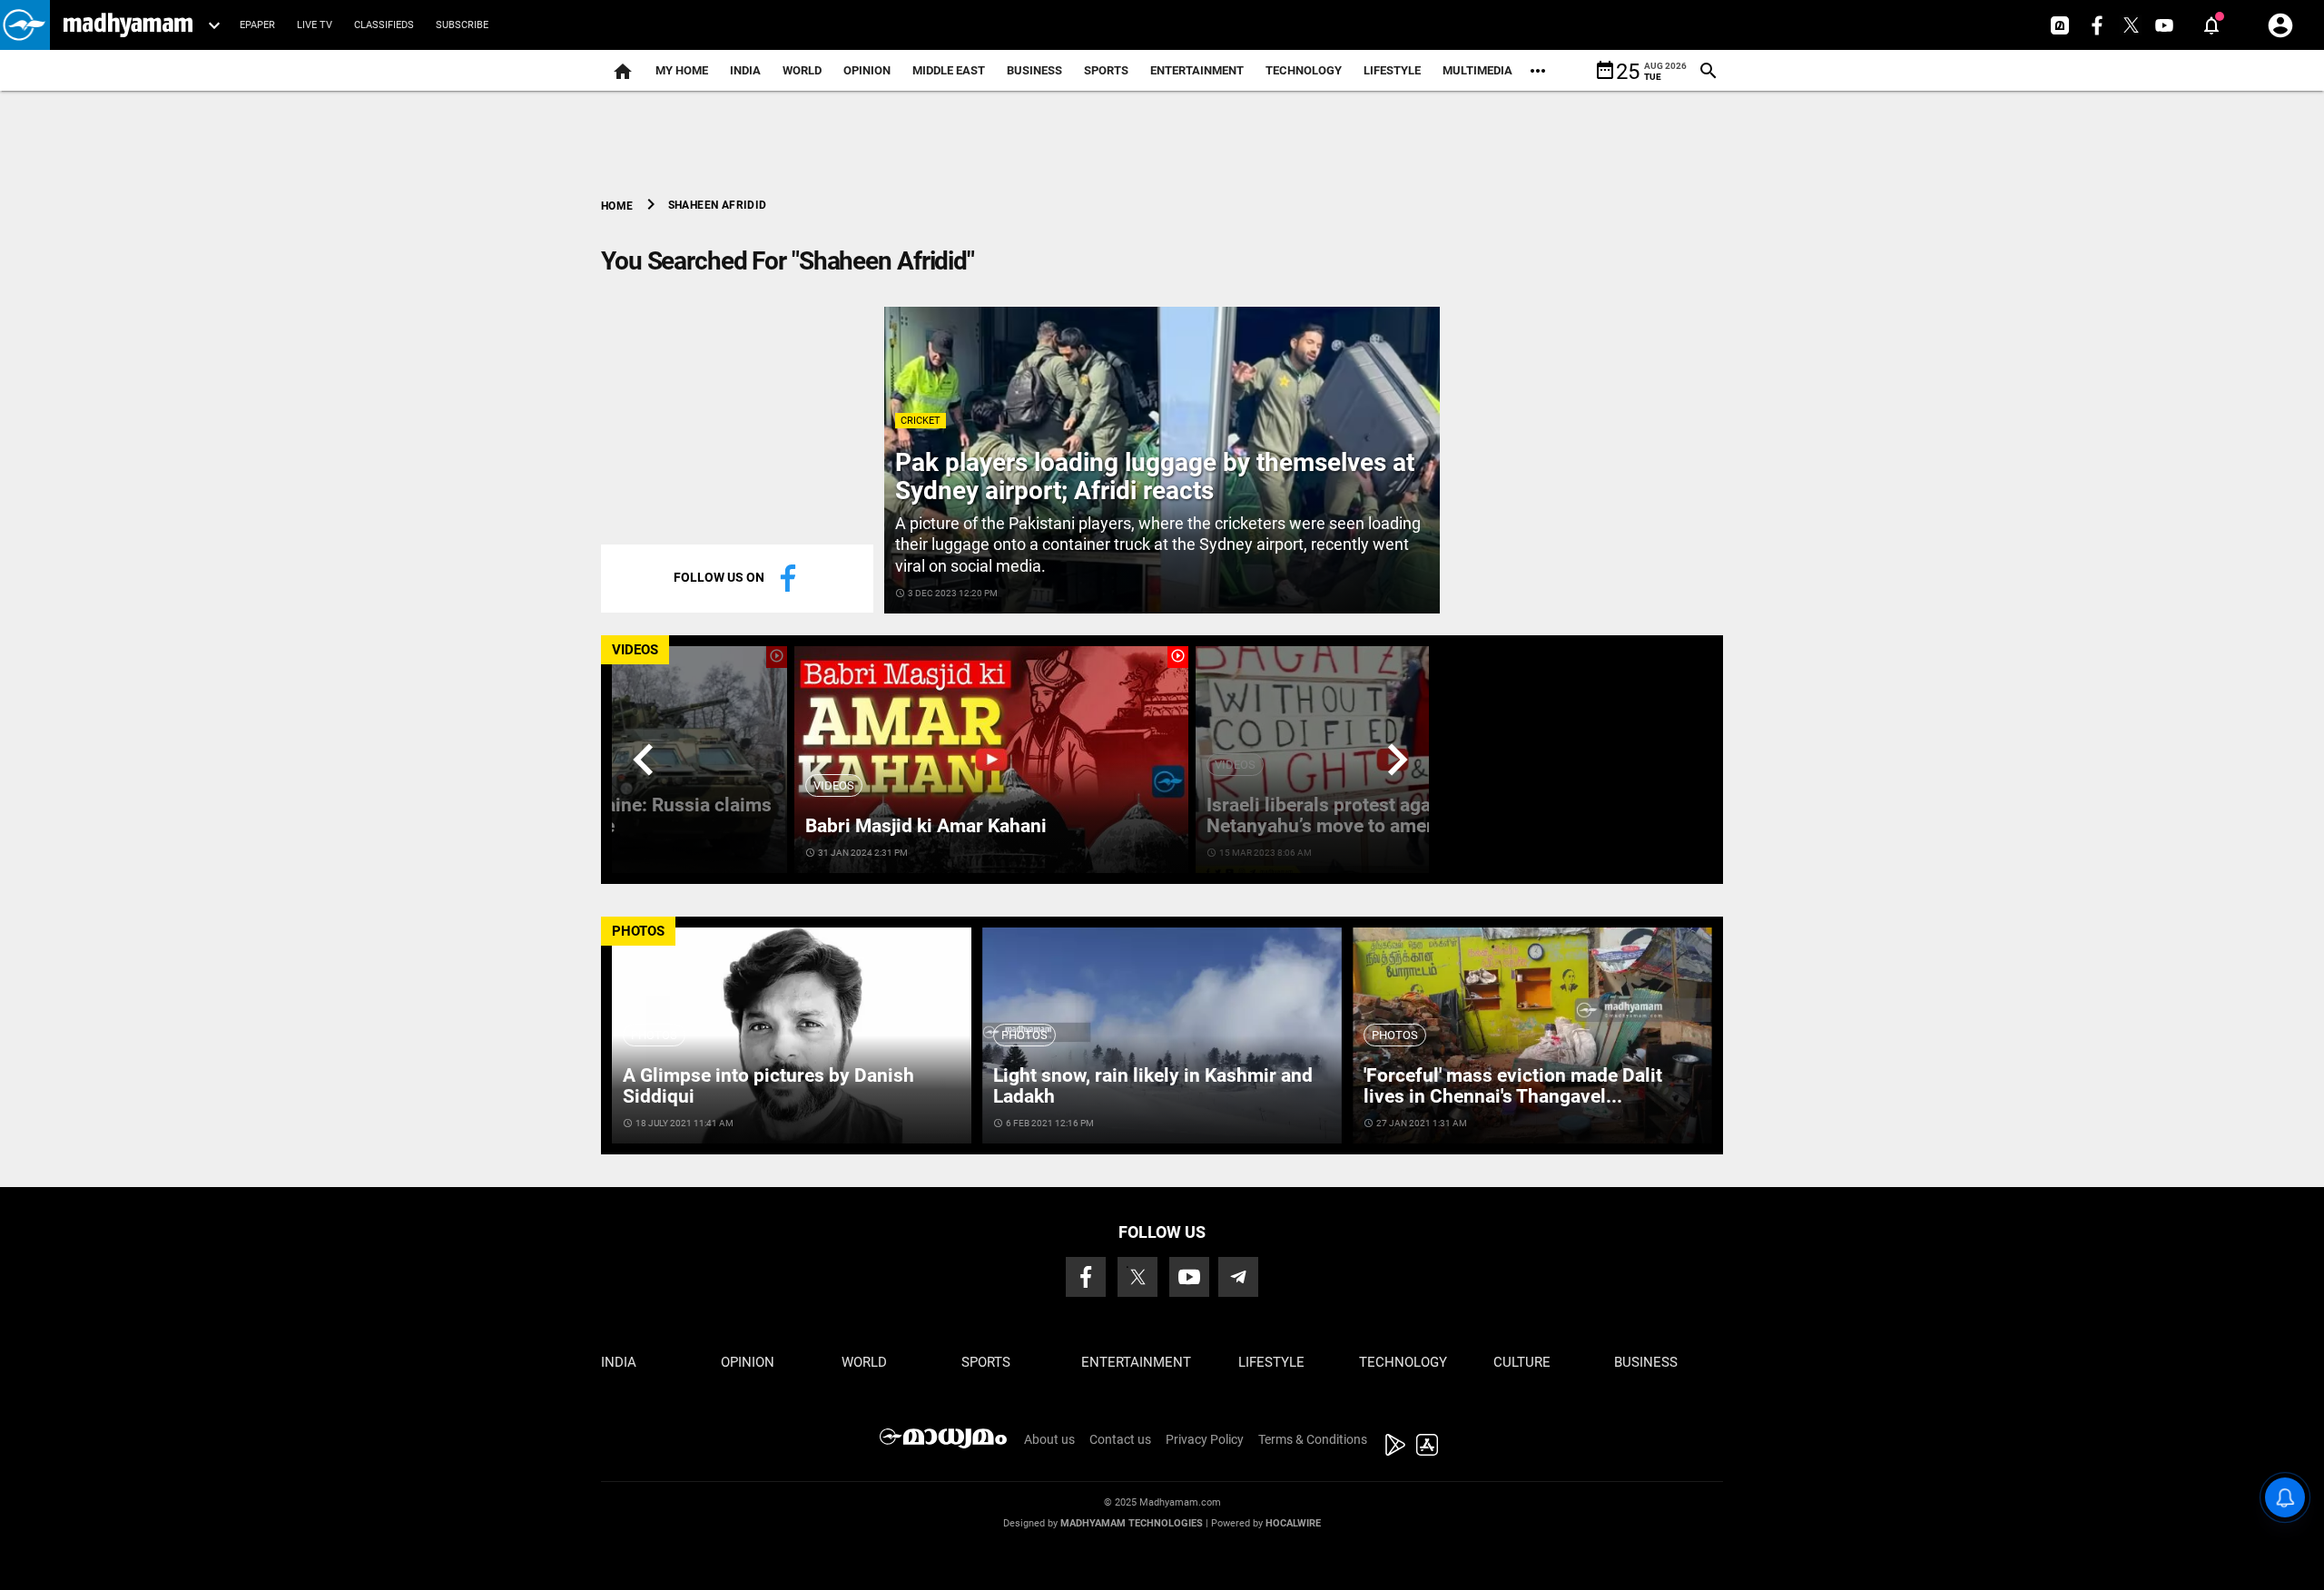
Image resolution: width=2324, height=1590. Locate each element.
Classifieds (384, 25)
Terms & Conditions (1313, 1439)
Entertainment (1197, 70)
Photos (654, 1035)
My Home (682, 70)
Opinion (867, 70)
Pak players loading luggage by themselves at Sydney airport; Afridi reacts (1155, 476)
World (802, 70)
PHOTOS (638, 931)
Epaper (257, 25)
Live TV (315, 25)
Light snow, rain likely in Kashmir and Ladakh (1153, 1086)
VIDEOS (635, 650)
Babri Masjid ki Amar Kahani (926, 826)
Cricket (921, 421)
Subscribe (462, 25)
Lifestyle (1392, 70)
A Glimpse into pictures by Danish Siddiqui (768, 1086)
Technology (1304, 70)
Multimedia (1477, 70)
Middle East (949, 70)
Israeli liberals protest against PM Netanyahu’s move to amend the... (1352, 815)
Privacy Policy (1205, 1439)
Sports (1106, 70)
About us (1049, 1439)
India (745, 70)
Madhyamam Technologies (1132, 1523)
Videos (834, 785)
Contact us (1120, 1439)
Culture (1522, 1362)
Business (1034, 70)
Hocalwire (1293, 1523)
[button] (25, 25)
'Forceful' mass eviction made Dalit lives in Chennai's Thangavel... (1513, 1086)
